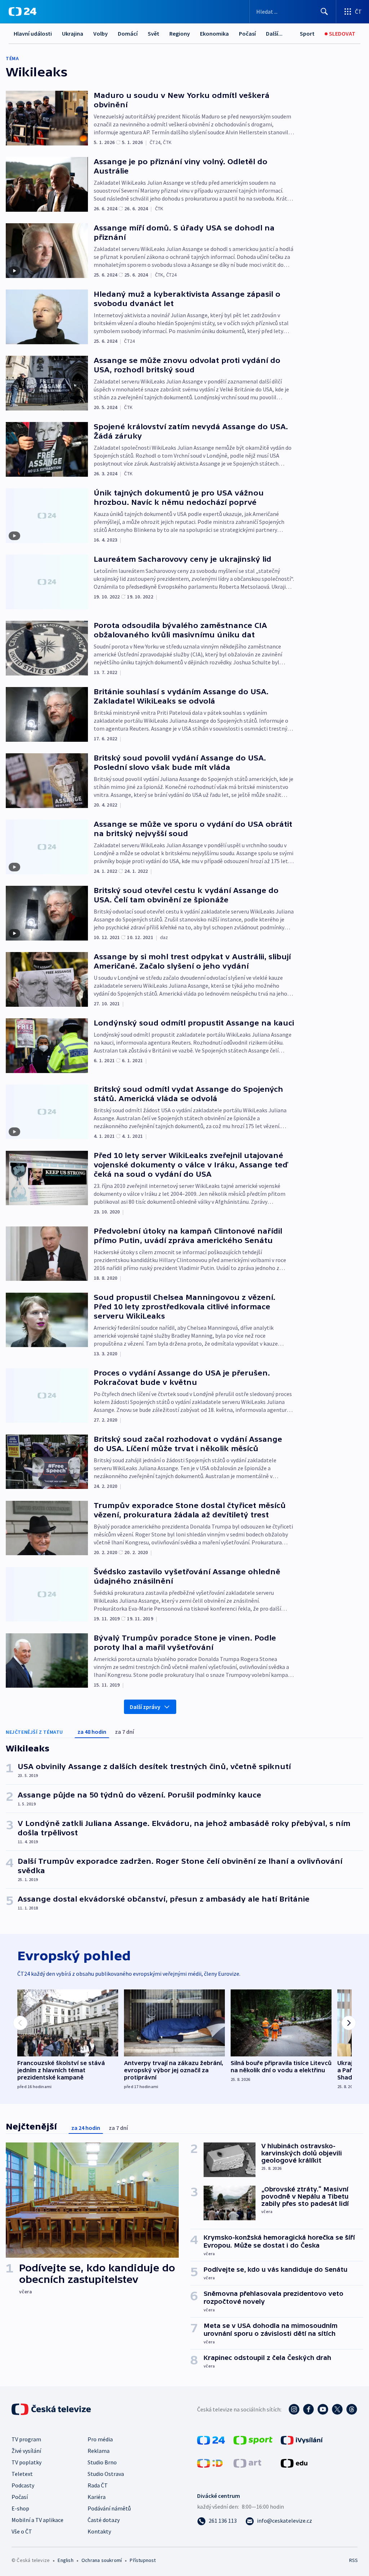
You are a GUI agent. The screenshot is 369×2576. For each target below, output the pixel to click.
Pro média (100, 2439)
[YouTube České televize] (323, 2409)
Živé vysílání (26, 2451)
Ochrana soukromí (102, 2560)
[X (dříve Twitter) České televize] (337, 2409)
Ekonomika (214, 33)
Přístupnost (143, 2560)
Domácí (128, 33)
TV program (26, 2439)
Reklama (99, 2451)
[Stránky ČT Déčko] (210, 2463)
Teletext (22, 2474)
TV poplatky (26, 2462)
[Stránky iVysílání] (302, 2440)
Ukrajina (73, 33)
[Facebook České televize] (308, 2409)
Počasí (247, 33)
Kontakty (99, 2531)
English (65, 2560)
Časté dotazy (104, 2520)
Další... (274, 33)
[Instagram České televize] (294, 2409)
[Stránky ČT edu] (294, 2463)
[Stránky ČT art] (247, 2463)
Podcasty (23, 2485)
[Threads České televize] (352, 2409)
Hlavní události (33, 33)
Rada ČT (98, 2485)
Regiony (180, 33)
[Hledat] (324, 12)
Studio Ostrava (106, 2474)
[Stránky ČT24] (211, 2440)
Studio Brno (102, 2462)
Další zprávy (145, 1707)
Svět (154, 33)
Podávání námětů (109, 2508)
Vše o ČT (22, 2531)
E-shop (20, 2508)
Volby (101, 33)
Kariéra (97, 2497)
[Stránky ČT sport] (253, 2440)
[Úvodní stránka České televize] (52, 2409)
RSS (353, 2560)
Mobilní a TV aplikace (37, 2520)
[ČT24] (23, 12)
